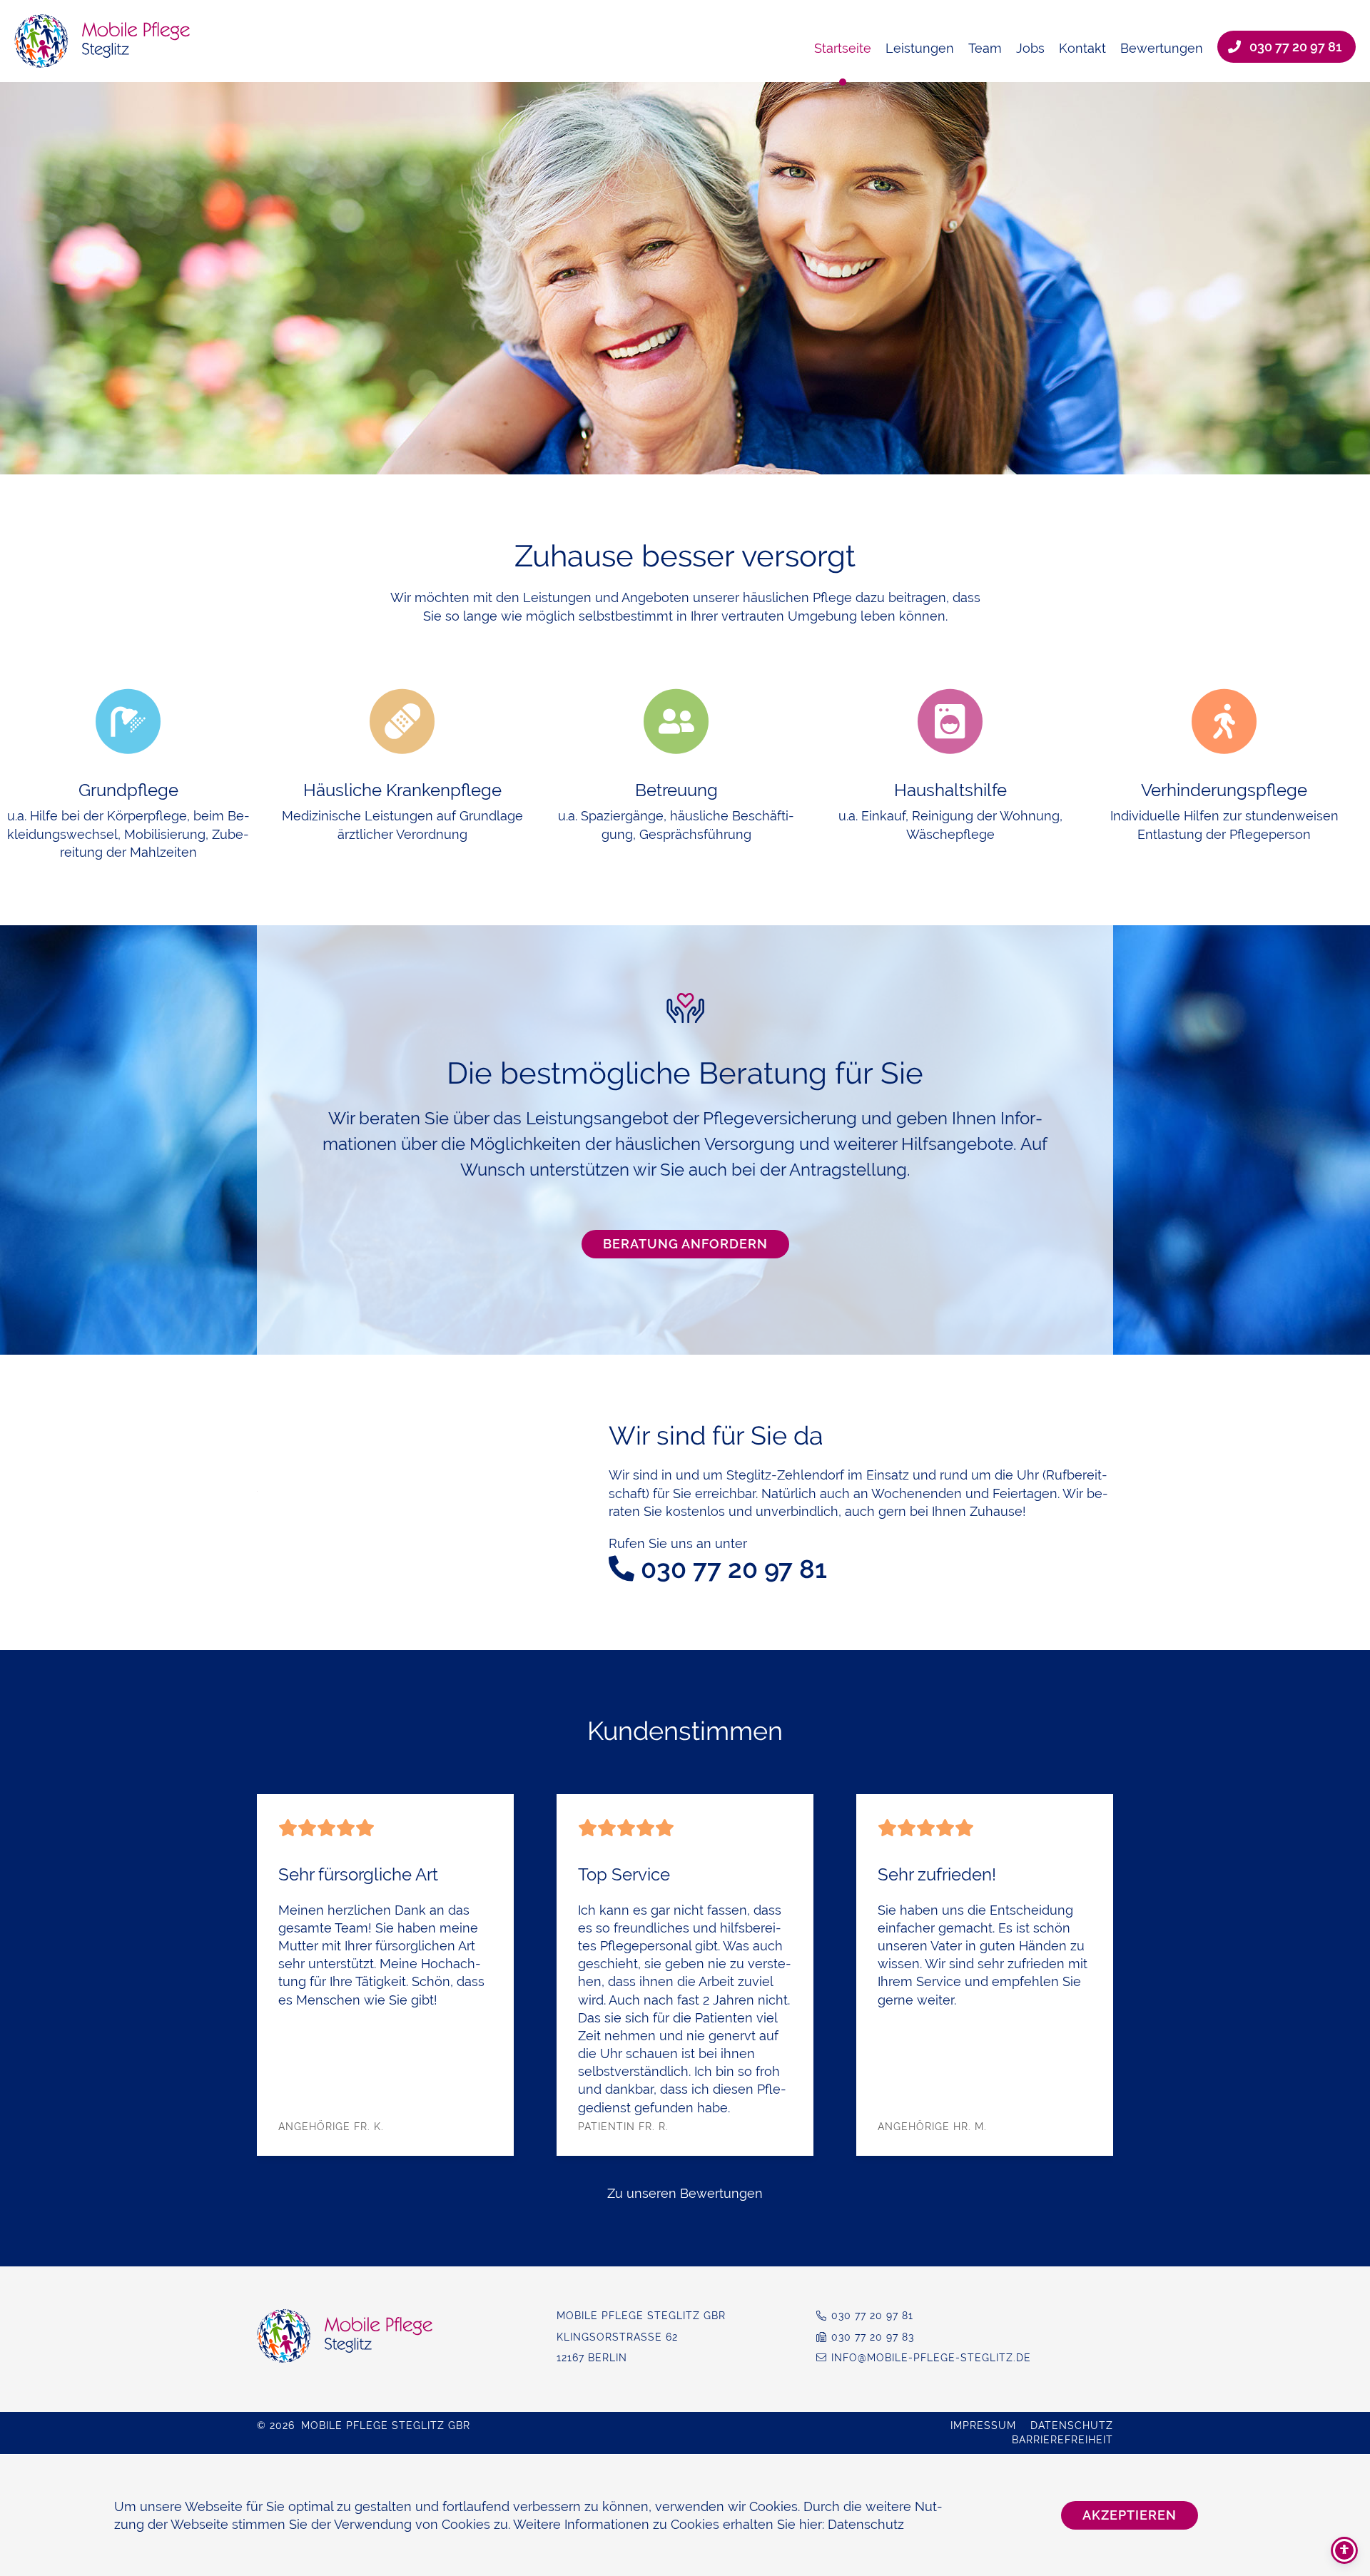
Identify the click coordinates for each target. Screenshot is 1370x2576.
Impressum (983, 2425)
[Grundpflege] (128, 722)
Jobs (1030, 48)
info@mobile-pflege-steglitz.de (931, 2358)
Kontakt (1082, 48)
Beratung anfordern (685, 1244)
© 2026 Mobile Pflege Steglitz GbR (364, 2425)
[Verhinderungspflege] (1224, 722)
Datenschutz (1072, 2425)
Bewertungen (1162, 48)
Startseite (843, 48)
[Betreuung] (676, 722)
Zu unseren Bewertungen (685, 2193)
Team (985, 48)
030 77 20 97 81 (1295, 47)
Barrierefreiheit (1062, 2440)
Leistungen (920, 48)
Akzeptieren (1130, 2515)
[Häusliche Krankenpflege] (402, 722)
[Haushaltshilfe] (950, 722)
